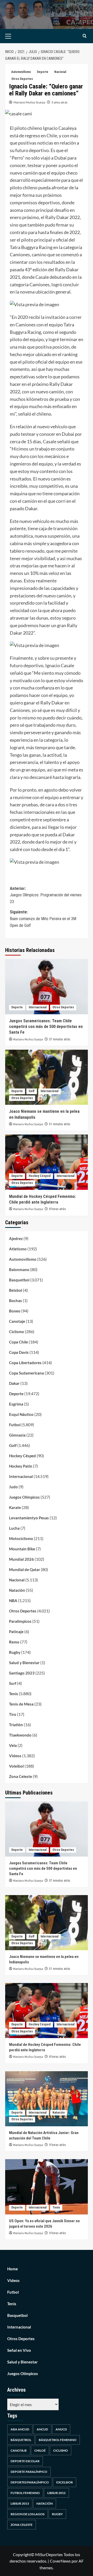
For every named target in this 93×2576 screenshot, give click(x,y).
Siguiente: (43, 919)
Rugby (15, 1652)
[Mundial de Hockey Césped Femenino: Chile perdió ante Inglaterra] (47, 1162)
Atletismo (18, 1249)
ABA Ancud (20, 2429)
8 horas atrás (57, 1209)
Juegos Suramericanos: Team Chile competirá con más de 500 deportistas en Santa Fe (46, 1027)
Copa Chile (18, 1342)
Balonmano (19, 1270)
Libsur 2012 (56, 2493)
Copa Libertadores (25, 1363)
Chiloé (40, 2450)
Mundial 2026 (21, 1559)
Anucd (61, 2429)
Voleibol (16, 1766)
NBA (13, 1601)
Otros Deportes (22, 79)
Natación (17, 1590)
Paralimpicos (20, 1621)
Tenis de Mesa (21, 1704)
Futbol (15, 1425)
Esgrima (16, 1404)
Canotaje (17, 1321)
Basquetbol (19, 1280)
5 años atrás (59, 102)
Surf (13, 1683)
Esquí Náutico (21, 1414)
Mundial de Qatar (25, 1569)
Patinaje (16, 1632)
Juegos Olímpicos (24, 1497)
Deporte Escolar (25, 2461)
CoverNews (60, 2561)
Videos (15, 1756)
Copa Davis (19, 1352)
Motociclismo (21, 1538)
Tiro (13, 1714)
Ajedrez (16, 1238)
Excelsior (65, 2482)
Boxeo (15, 1311)
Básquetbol (21, 2440)
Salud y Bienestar (24, 1663)
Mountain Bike (22, 1549)
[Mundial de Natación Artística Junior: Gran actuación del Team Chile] (47, 2099)
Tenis (14, 1694)
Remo (14, 1642)
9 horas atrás (57, 2145)
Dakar (14, 1383)
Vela (13, 1745)
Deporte (43, 72)
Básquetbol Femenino (58, 2440)
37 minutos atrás (60, 1039)
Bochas (16, 1301)
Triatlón (16, 1725)
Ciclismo (17, 1332)
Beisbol (16, 1290)
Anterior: (46, 895)
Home (13, 2269)
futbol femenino (25, 2493)
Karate (15, 1507)
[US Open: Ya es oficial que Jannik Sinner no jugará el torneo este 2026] (47, 2187)
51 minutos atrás (60, 1124)
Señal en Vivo (19, 2350)
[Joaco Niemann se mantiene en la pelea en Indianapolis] (47, 1077)
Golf (32, 1091)
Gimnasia (17, 1435)
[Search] (85, 36)
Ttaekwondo (20, 1735)
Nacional (60, 72)
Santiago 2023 (22, 1673)
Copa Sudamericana (26, 1373)
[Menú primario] (16, 36)
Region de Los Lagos (28, 2514)
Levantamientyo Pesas (29, 1518)
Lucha (14, 1528)
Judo (13, 1487)
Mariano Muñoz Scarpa (29, 102)
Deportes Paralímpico (30, 2482)
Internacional (38, 1007)
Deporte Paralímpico (29, 2472)
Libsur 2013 (20, 2503)
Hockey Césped (40, 1176)
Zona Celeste (21, 1776)
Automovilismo (21, 72)
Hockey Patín (21, 1466)
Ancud (42, 2429)
